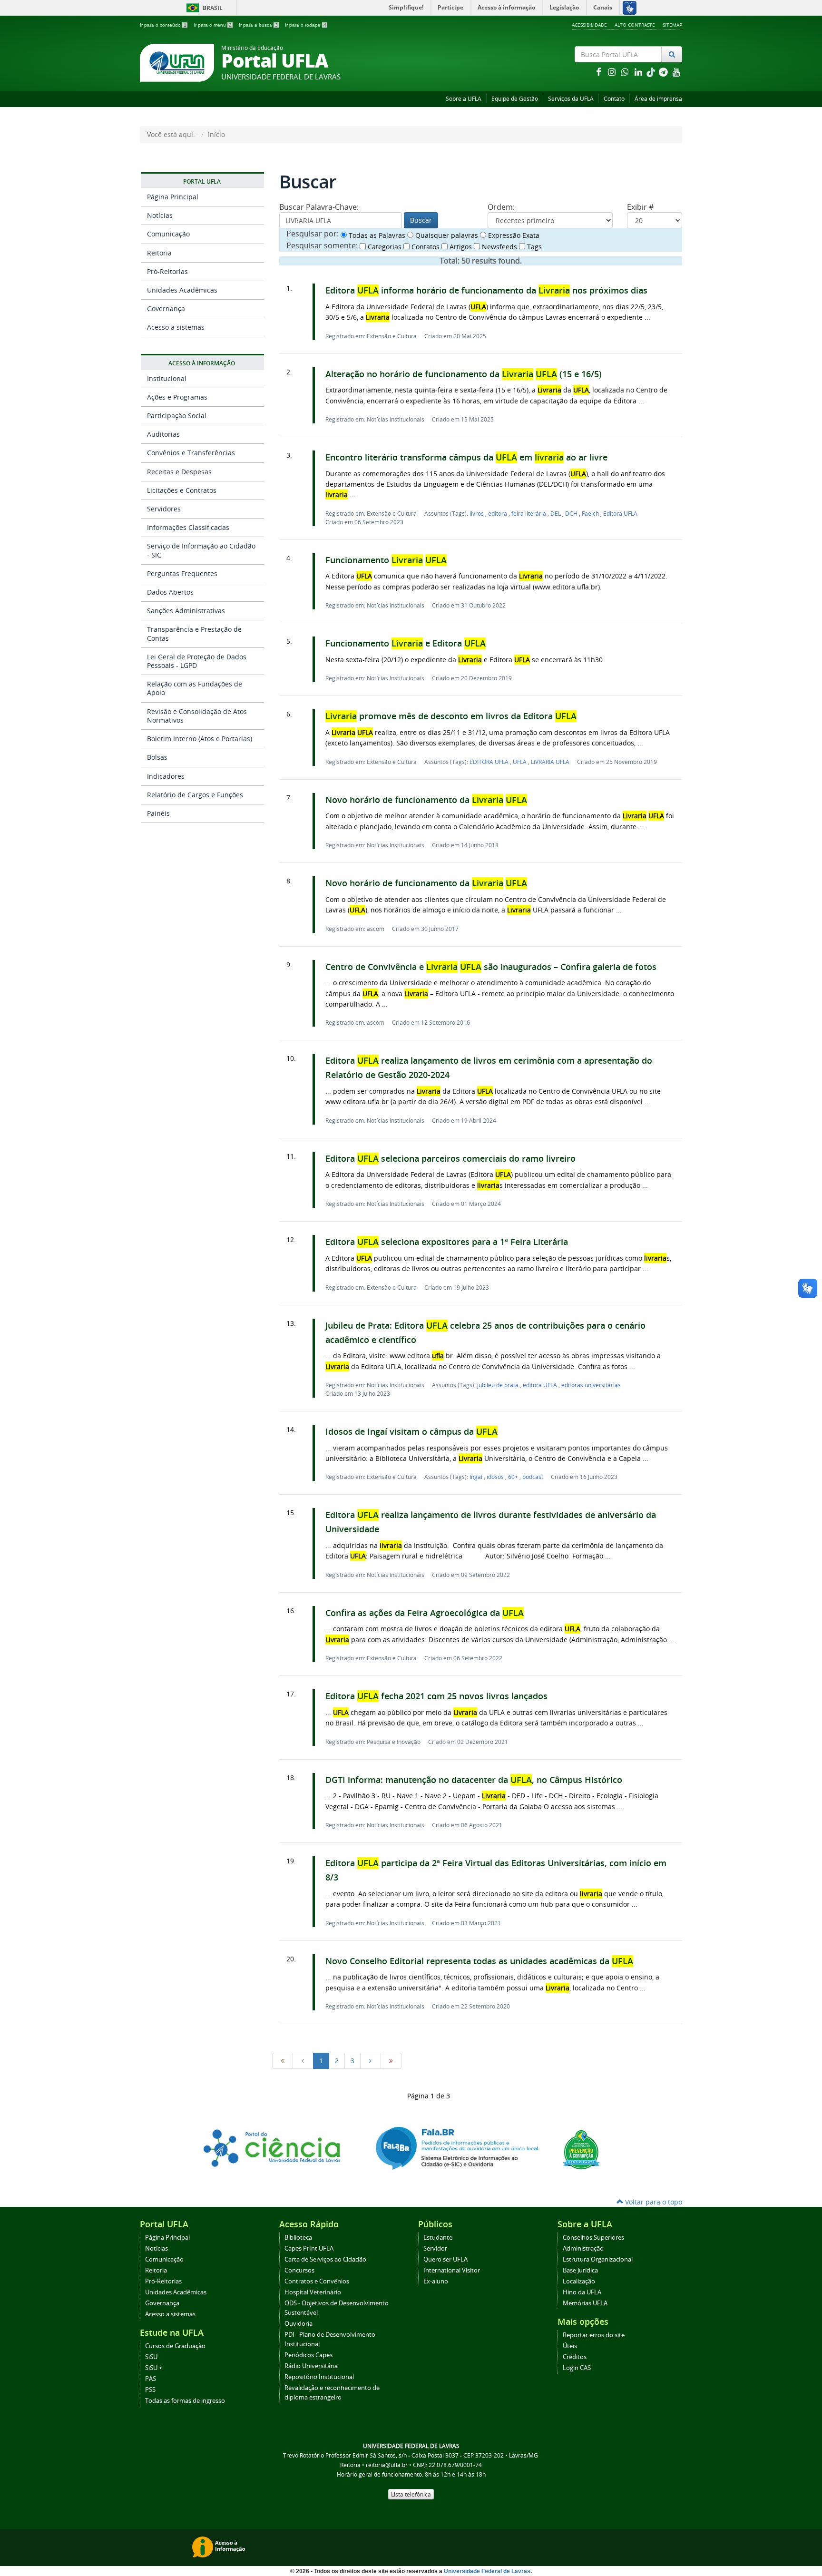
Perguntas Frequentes (182, 573)
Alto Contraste (635, 25)
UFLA (520, 762)
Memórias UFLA (585, 2303)
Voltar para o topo (653, 2202)
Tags (533, 247)
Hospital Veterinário (313, 2292)
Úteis (570, 2346)
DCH (572, 513)
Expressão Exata (513, 235)
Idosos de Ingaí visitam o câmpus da (411, 1432)
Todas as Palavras (376, 235)
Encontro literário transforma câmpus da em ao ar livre (466, 457)
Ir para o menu (213, 25)
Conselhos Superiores (593, 2238)
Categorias (384, 247)
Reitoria (159, 253)
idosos (496, 1477)
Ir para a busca (258, 25)
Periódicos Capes (308, 2355)
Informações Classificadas (188, 527)
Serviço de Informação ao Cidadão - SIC (201, 550)
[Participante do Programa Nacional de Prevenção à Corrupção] (581, 2149)
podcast (533, 1477)
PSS (150, 2390)
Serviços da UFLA (571, 99)
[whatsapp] (626, 72)
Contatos (425, 247)
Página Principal (173, 197)
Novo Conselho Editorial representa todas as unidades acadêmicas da (479, 1961)
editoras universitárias (591, 1385)
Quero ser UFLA (445, 2259)
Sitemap (672, 25)
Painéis (158, 813)
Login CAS (577, 2368)
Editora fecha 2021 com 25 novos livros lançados (436, 1696)
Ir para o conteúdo (163, 25)
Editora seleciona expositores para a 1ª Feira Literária (447, 1242)
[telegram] (664, 72)
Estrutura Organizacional (598, 2259)
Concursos (299, 2270)
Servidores (164, 509)
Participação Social (177, 416)
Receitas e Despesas (179, 472)
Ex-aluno (436, 2281)
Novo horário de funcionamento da (426, 800)
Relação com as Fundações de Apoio (195, 688)
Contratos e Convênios (317, 2281)
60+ (514, 1477)
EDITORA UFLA (490, 762)
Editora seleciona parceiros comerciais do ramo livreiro (450, 1159)
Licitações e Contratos (182, 490)
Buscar (421, 220)
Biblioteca (298, 2238)
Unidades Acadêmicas (182, 290)
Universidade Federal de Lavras (487, 2571)
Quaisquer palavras (446, 235)
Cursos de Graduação (175, 2346)
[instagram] (613, 72)
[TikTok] (652, 72)
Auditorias (163, 434)
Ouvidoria (298, 2324)
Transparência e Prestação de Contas (194, 633)
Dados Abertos (170, 592)
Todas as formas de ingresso (185, 2401)
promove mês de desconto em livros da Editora (451, 716)
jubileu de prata (499, 1385)
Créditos (575, 2357)
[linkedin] (639, 72)
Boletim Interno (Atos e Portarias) (200, 739)
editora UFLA (541, 1385)
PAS (151, 2379)
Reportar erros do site (594, 2335)
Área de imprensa (658, 99)
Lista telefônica (411, 2494)
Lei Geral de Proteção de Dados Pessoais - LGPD (197, 661)
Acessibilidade (589, 25)
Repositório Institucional (319, 2377)
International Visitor (452, 2270)
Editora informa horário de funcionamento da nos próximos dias (486, 290)
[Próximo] (371, 2061)
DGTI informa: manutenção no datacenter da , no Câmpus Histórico (474, 1780)
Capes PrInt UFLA (309, 2248)
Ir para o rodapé (306, 25)
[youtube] (676, 72)
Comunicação (168, 234)
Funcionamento (386, 560)
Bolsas (157, 757)
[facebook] (599, 72)
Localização (579, 2281)
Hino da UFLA (582, 2292)
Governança (166, 309)
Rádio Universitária (311, 2366)
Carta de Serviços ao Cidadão (325, 2259)
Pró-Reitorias (167, 271)
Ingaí (477, 1477)
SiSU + (154, 2368)
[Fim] (391, 2061)
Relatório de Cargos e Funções (195, 795)
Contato (614, 99)
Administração (583, 2248)
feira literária (529, 513)
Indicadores (166, 776)
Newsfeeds (499, 247)
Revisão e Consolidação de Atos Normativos (197, 716)
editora (498, 513)
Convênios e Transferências (191, 453)
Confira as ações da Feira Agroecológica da (425, 1613)
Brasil (203, 8)
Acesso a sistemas (176, 327)
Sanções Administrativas (186, 611)
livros (477, 513)
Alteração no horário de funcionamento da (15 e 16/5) (464, 374)
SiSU (151, 2357)
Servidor (435, 2248)
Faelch (591, 513)
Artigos (460, 247)
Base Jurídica (580, 2270)
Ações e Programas (177, 397)
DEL (556, 513)
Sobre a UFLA (464, 99)
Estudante (438, 2238)
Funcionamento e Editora (406, 643)
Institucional (167, 378)
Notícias (160, 215)
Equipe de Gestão (515, 99)
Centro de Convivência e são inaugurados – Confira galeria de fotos (491, 967)
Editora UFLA (620, 513)
